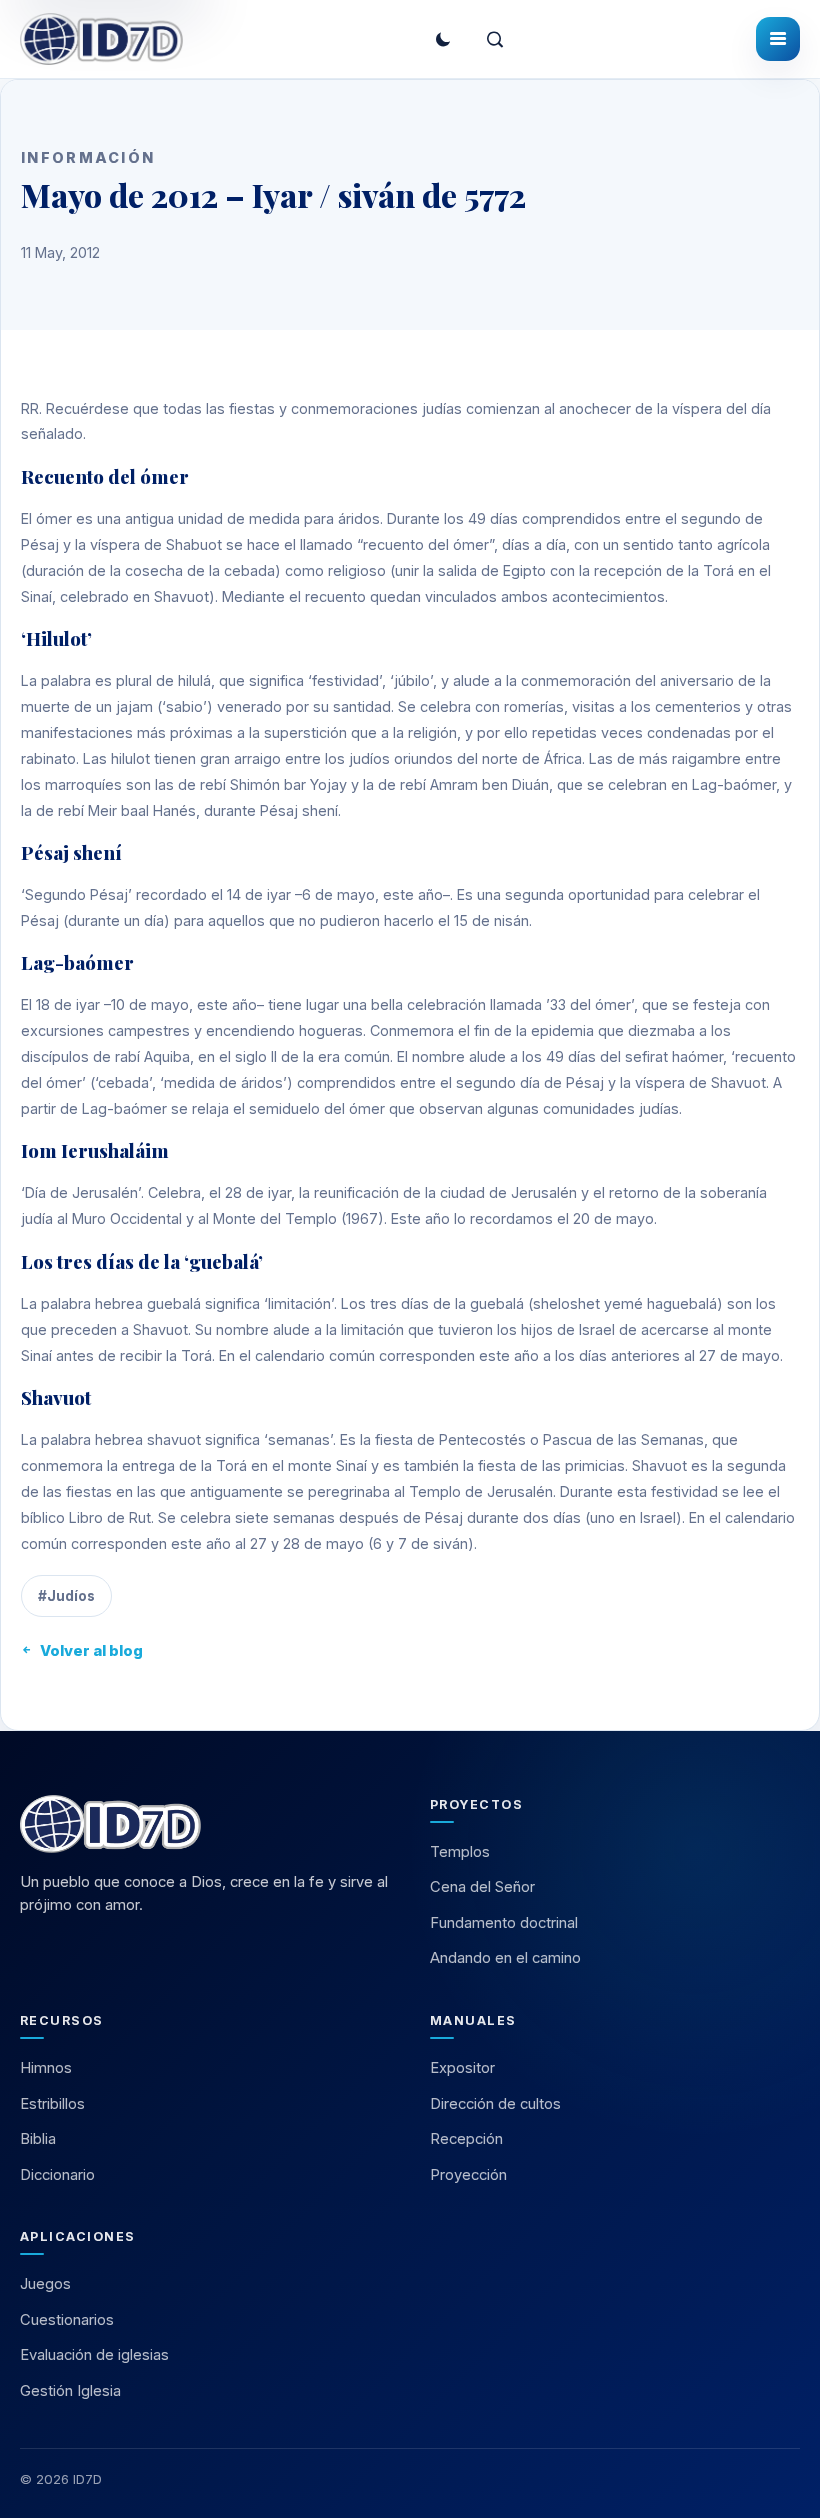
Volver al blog (91, 1651)
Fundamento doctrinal (504, 1923)
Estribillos (52, 2104)
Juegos (45, 2284)
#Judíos (66, 1596)
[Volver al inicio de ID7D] (205, 1824)
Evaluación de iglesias (94, 2355)
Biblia (38, 2139)
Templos (460, 1852)
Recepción (466, 2139)
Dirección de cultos (495, 2104)
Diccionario (57, 2175)
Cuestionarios (67, 2320)
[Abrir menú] (778, 39)
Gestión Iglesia (70, 2391)
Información (88, 157)
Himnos (46, 2068)
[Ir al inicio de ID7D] (101, 39)
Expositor (462, 2068)
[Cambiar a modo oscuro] (443, 39)
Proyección (468, 2175)
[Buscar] (495, 39)
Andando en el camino (505, 1958)
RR (30, 408)
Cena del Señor (482, 1887)
